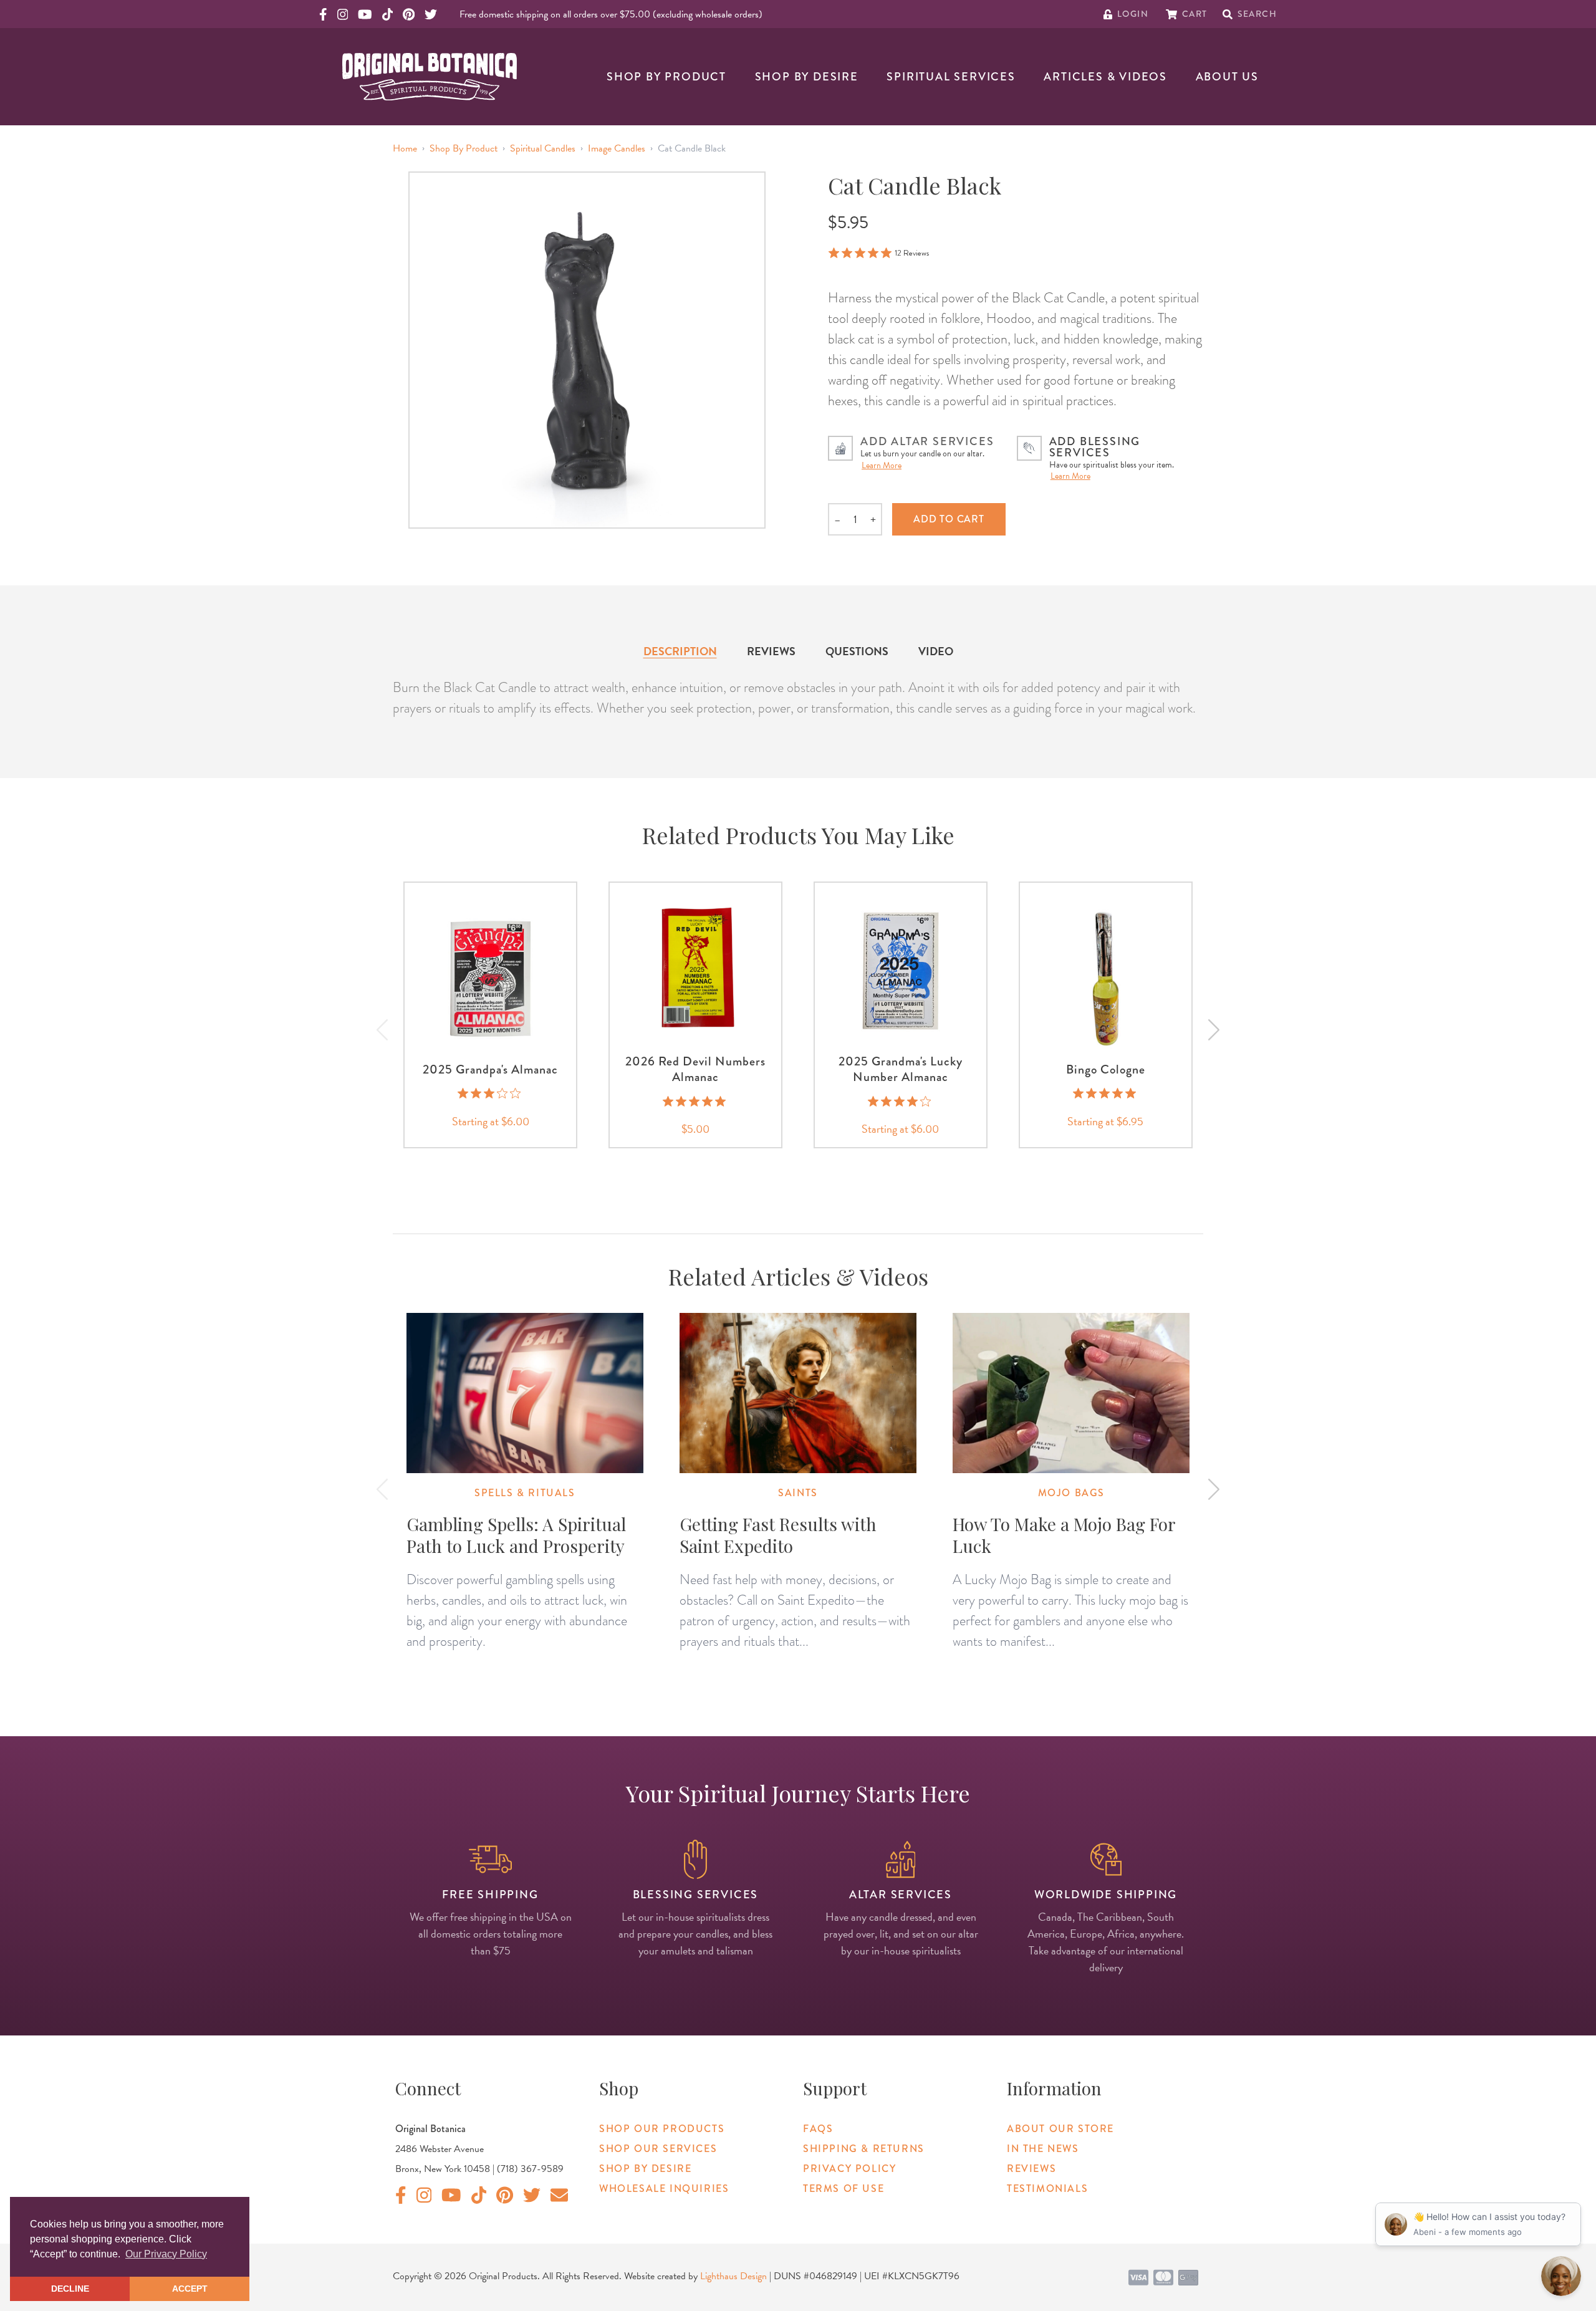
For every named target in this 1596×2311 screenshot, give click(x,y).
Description (680, 651)
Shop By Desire (807, 77)
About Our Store (1060, 2129)
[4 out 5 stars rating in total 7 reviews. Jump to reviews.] (901, 1101)
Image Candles (617, 148)
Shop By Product (666, 77)
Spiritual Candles (543, 148)
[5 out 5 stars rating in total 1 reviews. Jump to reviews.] (1106, 1093)
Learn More (882, 465)
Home (405, 148)
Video (936, 651)
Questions (857, 651)
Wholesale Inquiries (664, 2188)
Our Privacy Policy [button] (166, 2254)
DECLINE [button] (70, 2289)
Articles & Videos (1105, 77)
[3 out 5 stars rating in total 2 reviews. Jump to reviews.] (490, 1093)
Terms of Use (844, 2188)
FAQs (818, 2129)
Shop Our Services (658, 2149)
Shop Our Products (662, 2129)
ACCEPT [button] (190, 2289)
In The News (1043, 2149)
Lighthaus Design (733, 2276)
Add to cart (949, 519)
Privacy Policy (849, 2169)
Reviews (771, 651)
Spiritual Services (951, 77)
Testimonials (1047, 2188)
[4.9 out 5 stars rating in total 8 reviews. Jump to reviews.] (695, 1101)
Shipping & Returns (864, 2149)
